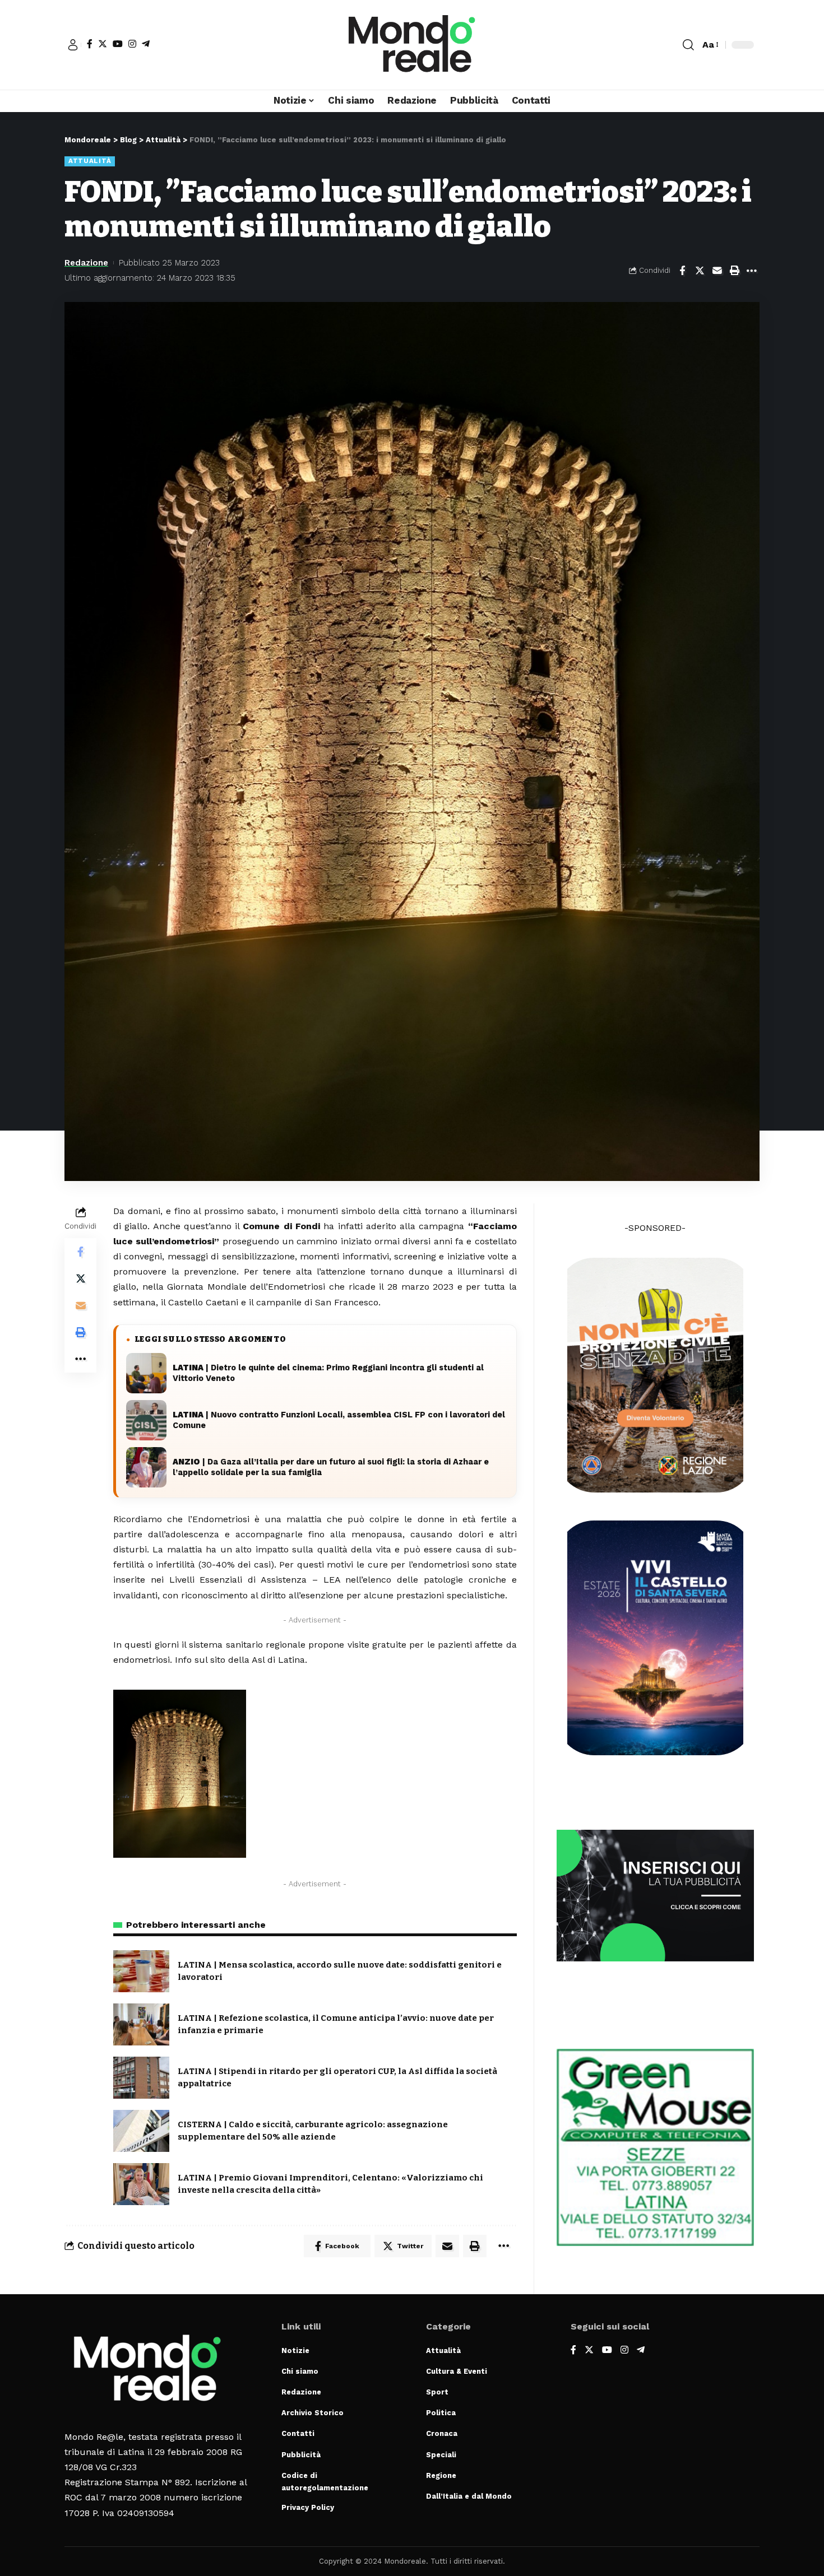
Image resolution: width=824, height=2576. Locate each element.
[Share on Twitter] (700, 271)
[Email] (717, 271)
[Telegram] (146, 44)
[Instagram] (132, 44)
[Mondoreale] (412, 45)
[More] (752, 271)
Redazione (86, 263)
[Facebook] (90, 44)
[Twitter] (103, 44)
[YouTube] (118, 44)
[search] (688, 45)
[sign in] (73, 45)
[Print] (734, 271)
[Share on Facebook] (682, 271)
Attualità (90, 161)
